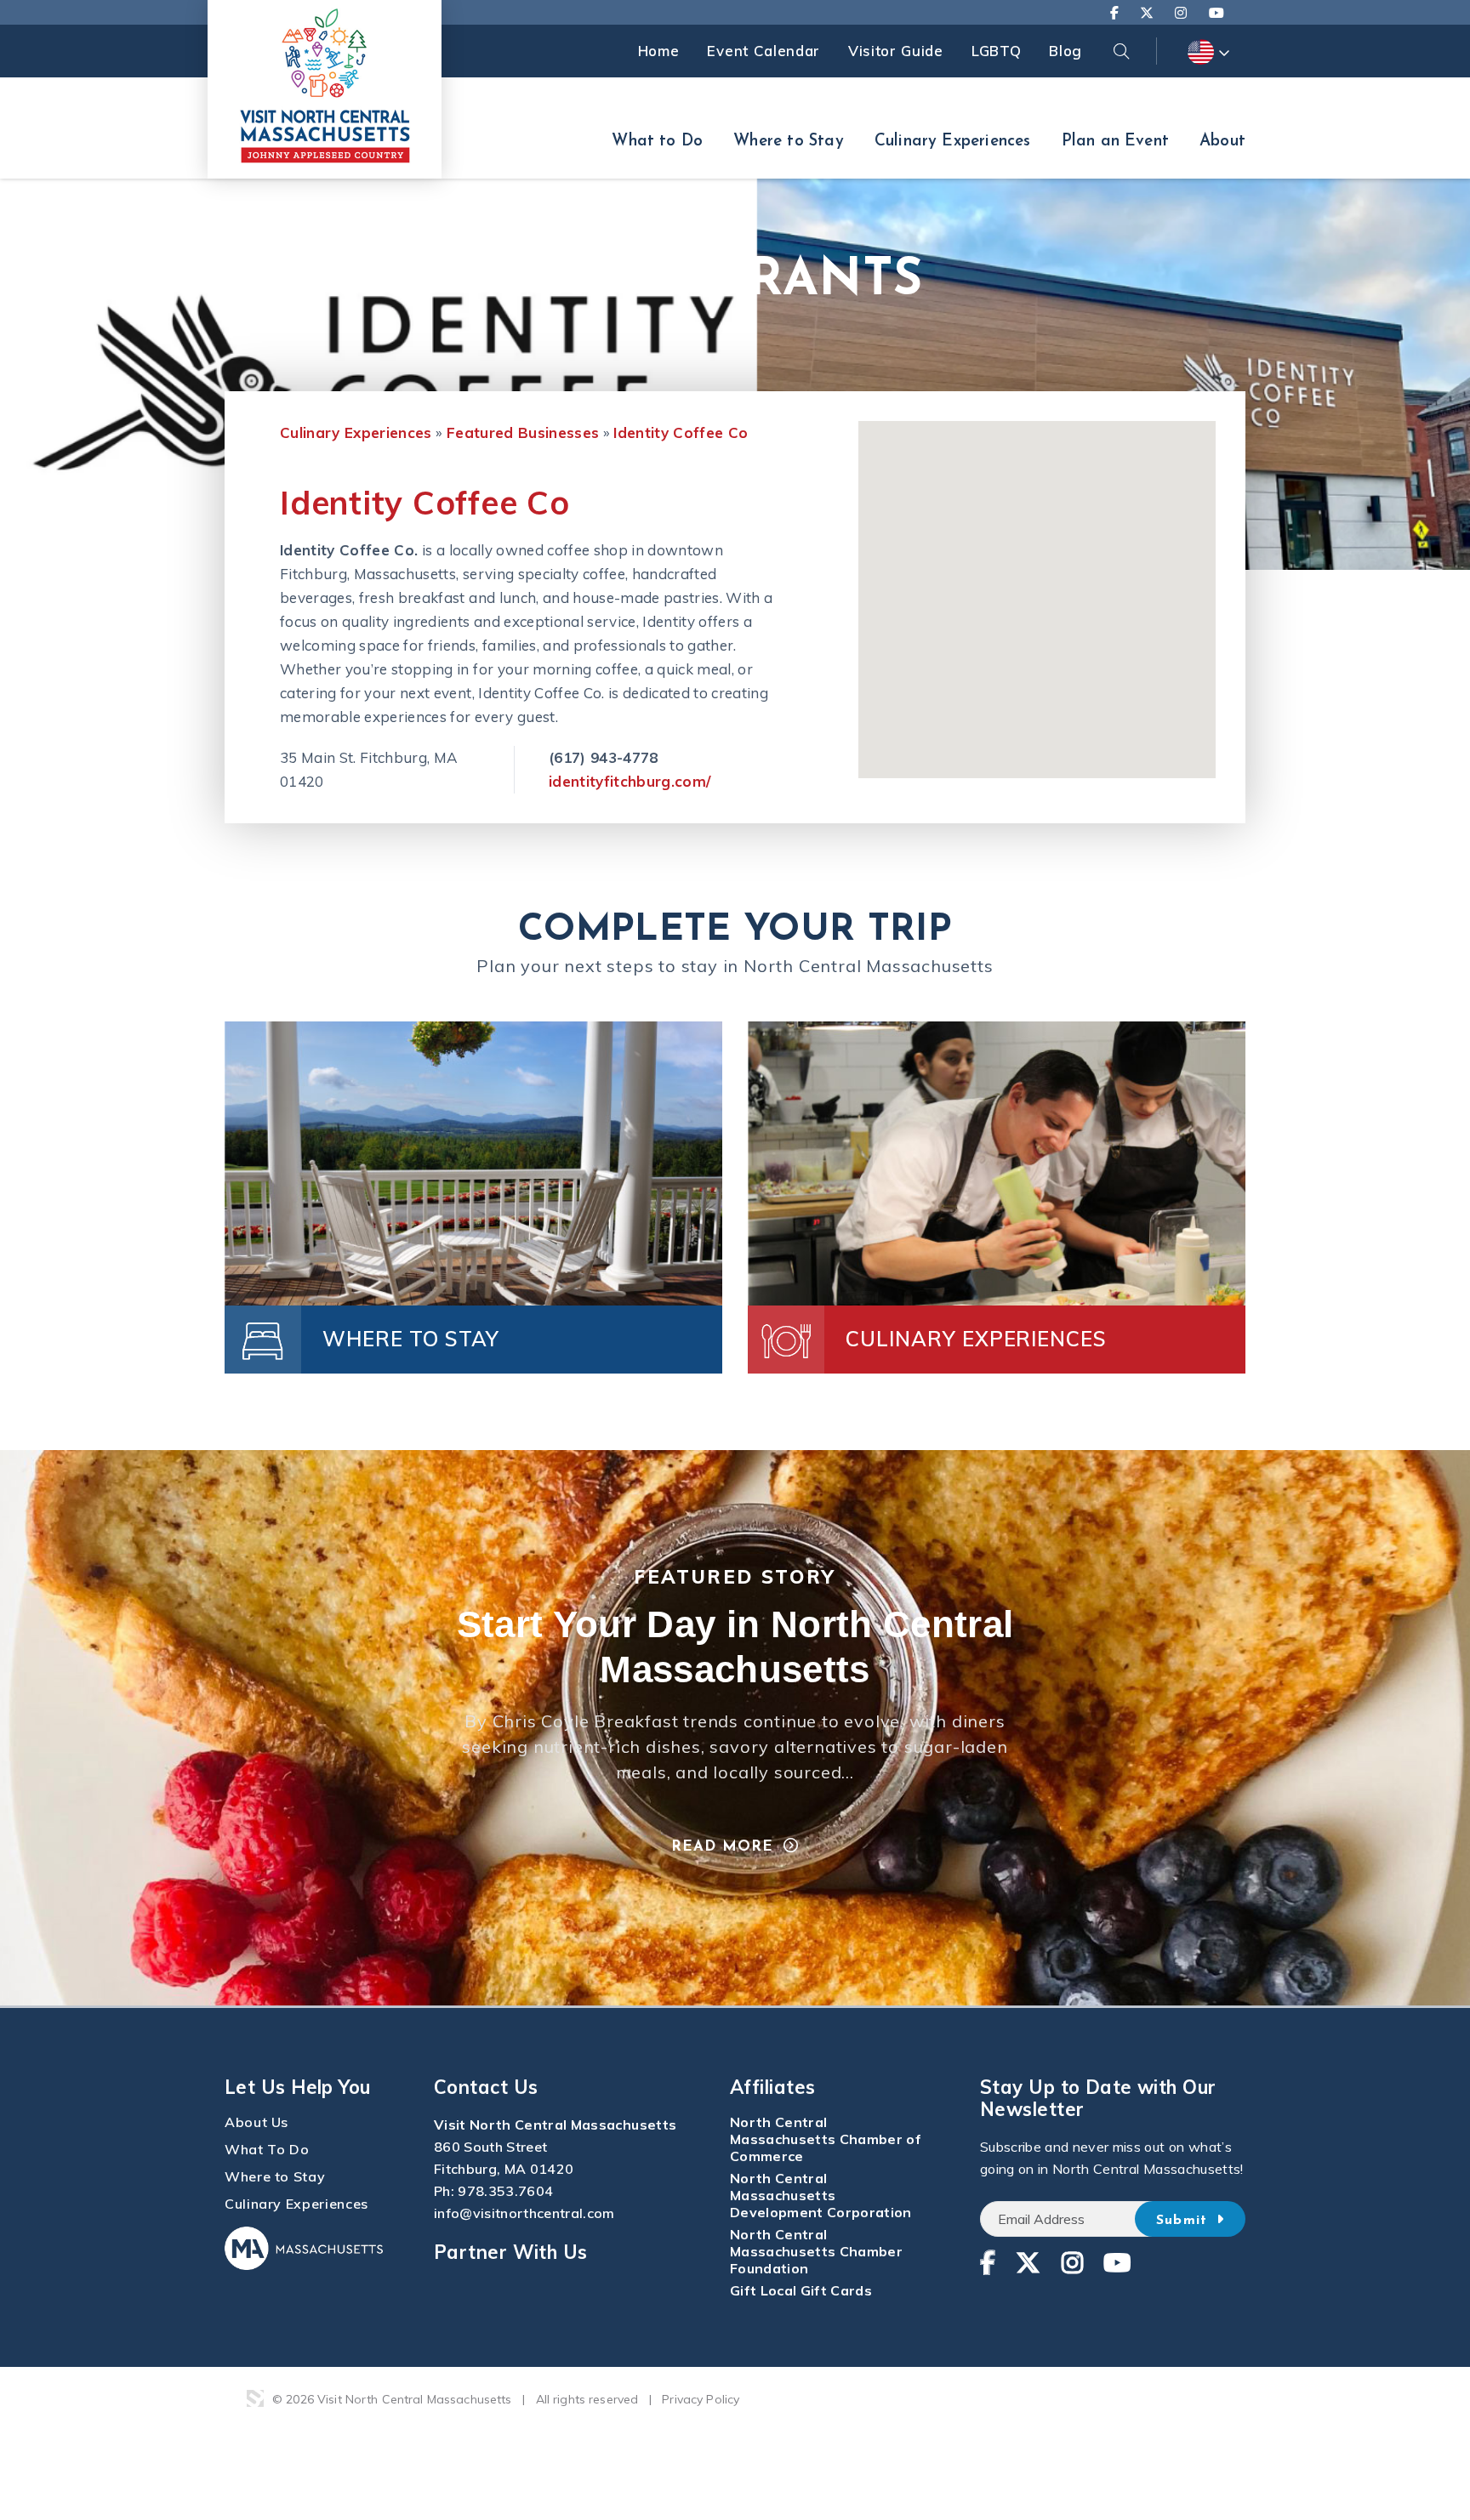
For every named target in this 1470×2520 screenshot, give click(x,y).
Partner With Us (511, 2252)
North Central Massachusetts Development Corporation (821, 2195)
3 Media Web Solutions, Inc (255, 2398)
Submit (1185, 2221)
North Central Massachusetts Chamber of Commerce (826, 2139)
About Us (256, 2122)
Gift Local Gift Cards (801, 2290)
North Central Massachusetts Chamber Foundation (816, 2251)
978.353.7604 (505, 2191)
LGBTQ (996, 51)
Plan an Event (1115, 142)
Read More (722, 1847)
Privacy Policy (701, 2399)
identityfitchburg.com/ (630, 781)
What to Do (657, 142)
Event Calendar (763, 51)
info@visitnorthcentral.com (524, 2213)
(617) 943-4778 (604, 757)
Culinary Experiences (953, 142)
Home (659, 51)
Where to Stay (788, 142)
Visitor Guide (896, 51)
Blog (1065, 51)
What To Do (267, 2149)
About (1222, 142)
